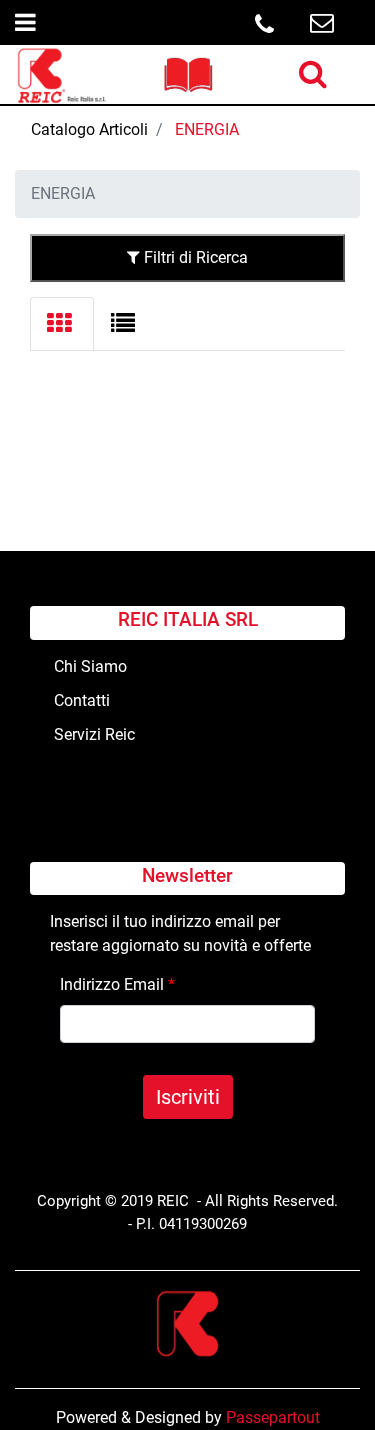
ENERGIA (207, 129)
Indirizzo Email (117, 984)
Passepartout (273, 1417)
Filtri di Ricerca (194, 257)
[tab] (62, 324)
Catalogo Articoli (89, 129)
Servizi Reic (94, 734)
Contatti (82, 700)
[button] (188, 1097)
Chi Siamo (90, 666)
